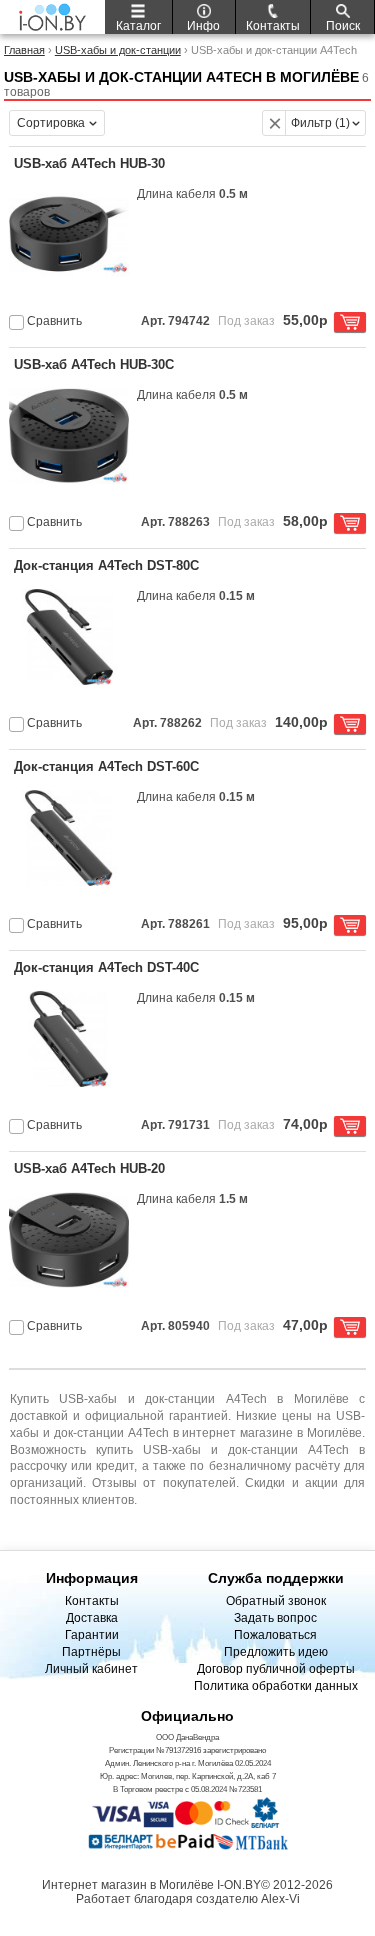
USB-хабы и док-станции (118, 50)
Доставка (92, 1618)
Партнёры (91, 1652)
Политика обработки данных (276, 1686)
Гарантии (92, 1635)
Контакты (92, 1601)
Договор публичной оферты (276, 1669)
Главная (24, 50)
